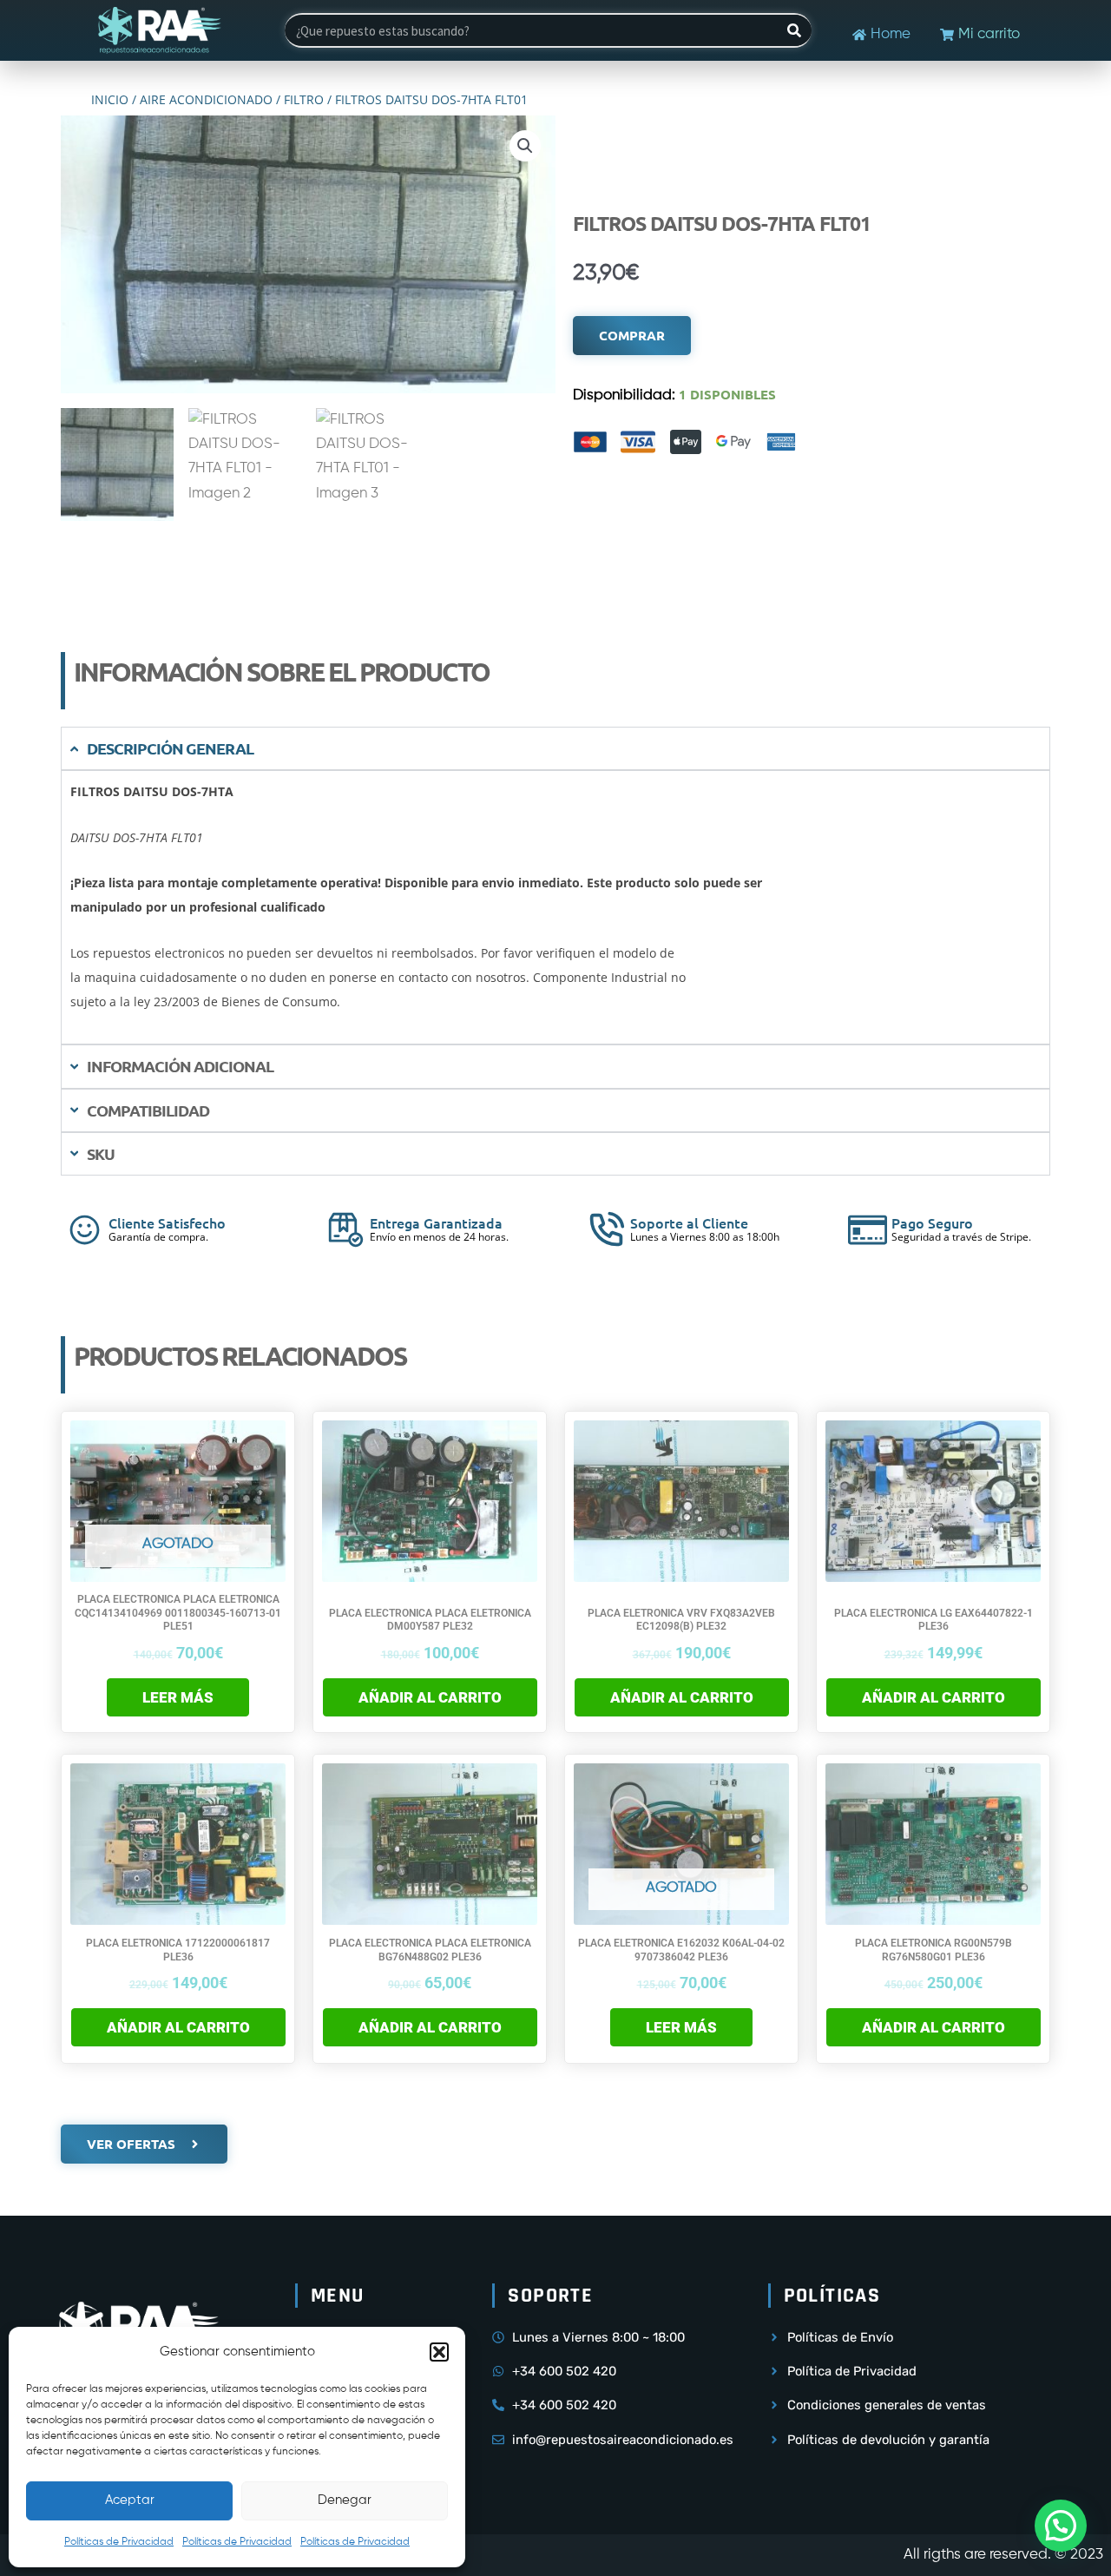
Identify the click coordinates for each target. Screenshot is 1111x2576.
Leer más (178, 1697)
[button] (439, 2352)
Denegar (345, 2500)
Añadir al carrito (430, 1697)
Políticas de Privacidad (119, 2542)
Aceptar (130, 2500)
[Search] (794, 30)
